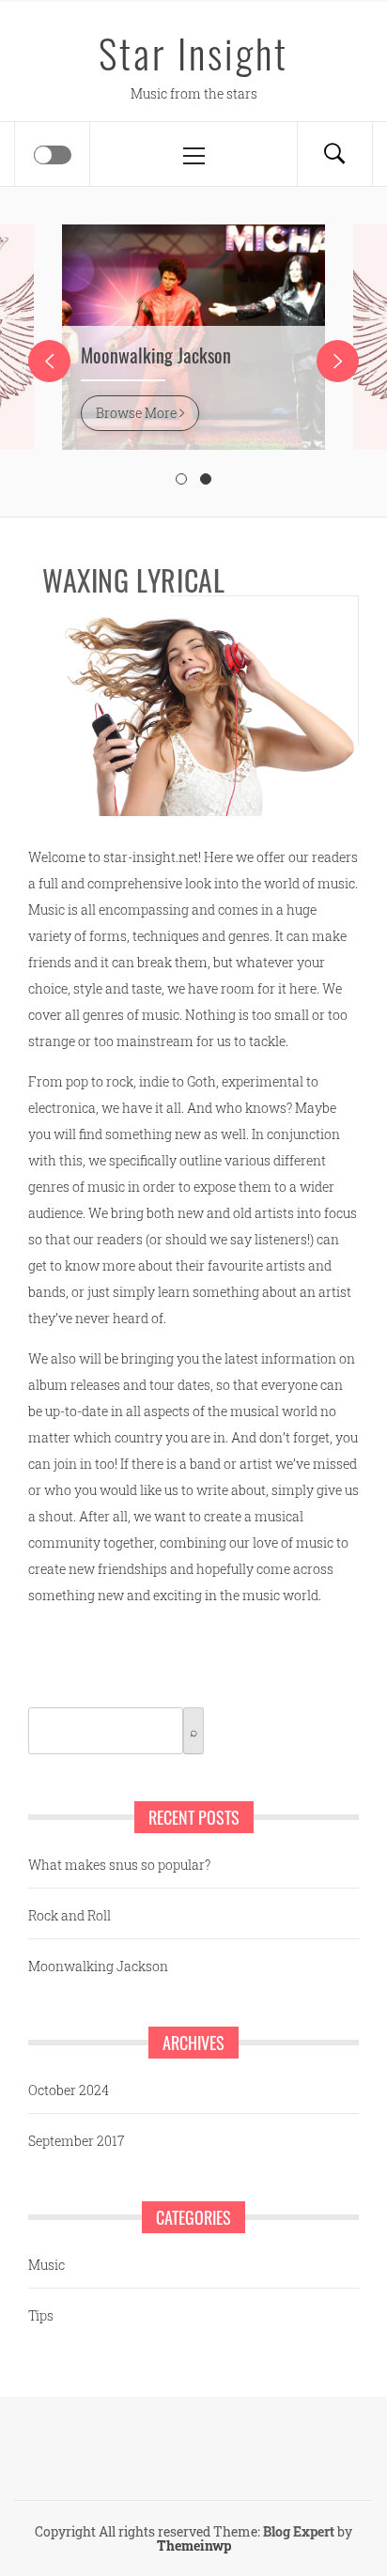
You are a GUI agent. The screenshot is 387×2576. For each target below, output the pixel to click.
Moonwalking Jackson (156, 355)
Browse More (138, 413)
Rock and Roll (70, 1915)
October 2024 (69, 2090)
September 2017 (77, 2141)
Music (46, 2265)
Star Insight (193, 53)
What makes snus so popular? (119, 1865)
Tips (41, 2315)
